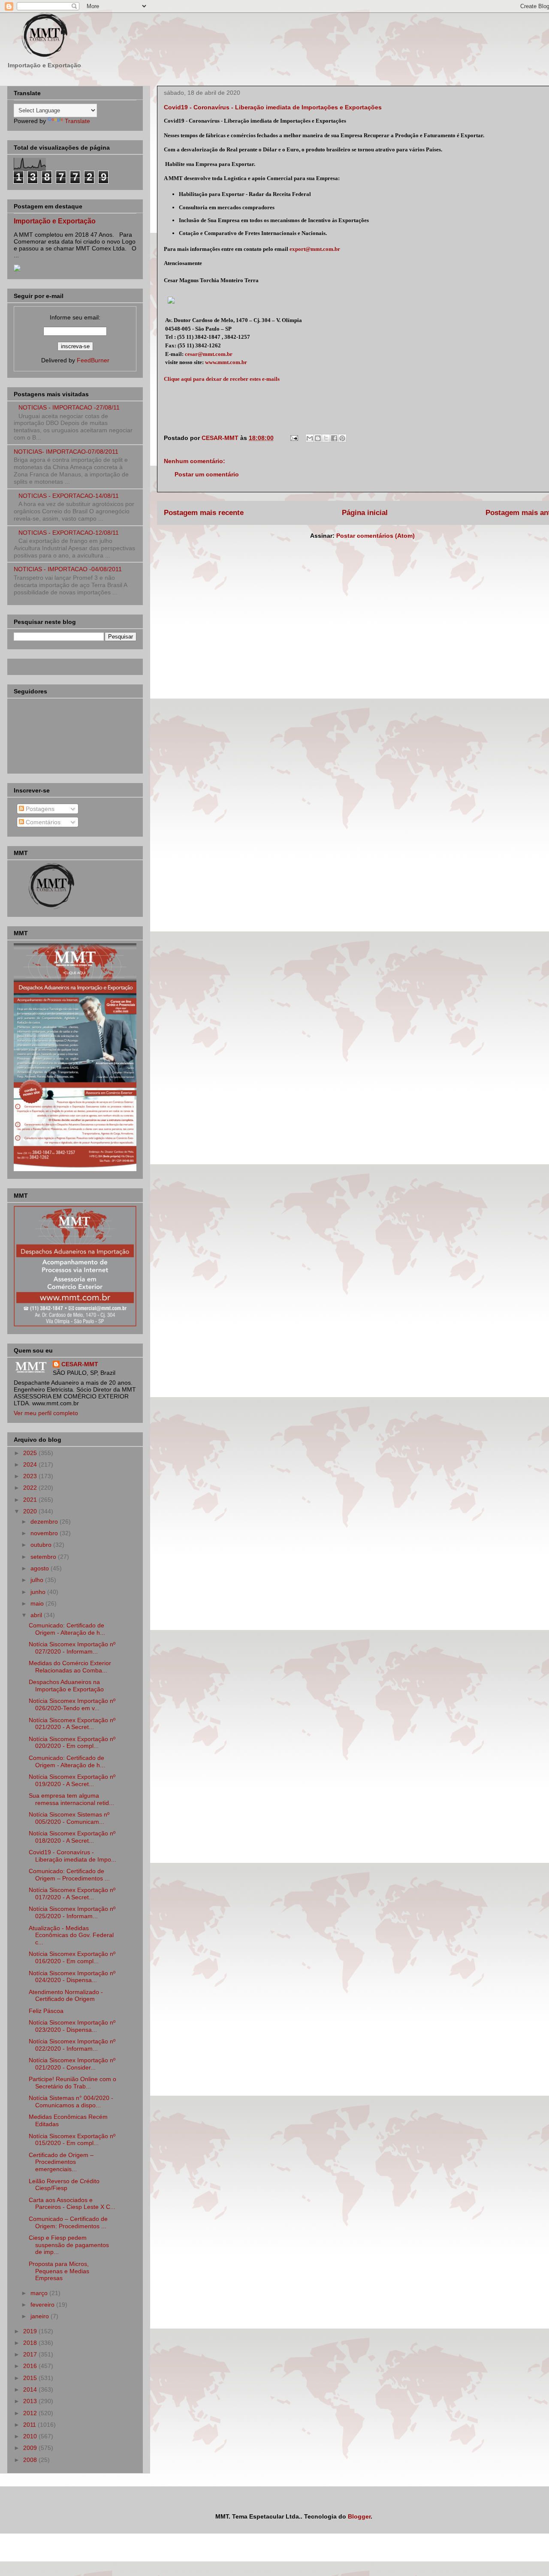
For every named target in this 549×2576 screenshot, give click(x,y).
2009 (31, 2448)
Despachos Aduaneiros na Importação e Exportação (66, 1686)
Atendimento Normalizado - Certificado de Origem (66, 1996)
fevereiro (43, 2305)
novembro (45, 1533)
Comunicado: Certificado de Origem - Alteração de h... (67, 1629)
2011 (30, 2425)
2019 (31, 2331)
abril (37, 1615)
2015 (31, 2378)
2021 (31, 1500)
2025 (31, 1453)
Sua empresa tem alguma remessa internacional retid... (71, 1799)
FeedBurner (93, 360)
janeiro (41, 2316)
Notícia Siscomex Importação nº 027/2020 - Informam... (72, 1648)
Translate (77, 121)
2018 (31, 2343)
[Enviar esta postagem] (294, 438)
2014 (31, 2389)
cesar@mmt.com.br (209, 354)
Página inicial (365, 513)
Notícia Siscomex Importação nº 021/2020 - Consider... (72, 2064)
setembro (44, 1557)
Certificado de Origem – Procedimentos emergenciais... (61, 2162)
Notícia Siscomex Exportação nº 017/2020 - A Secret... (72, 1894)
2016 (31, 2366)
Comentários (42, 822)
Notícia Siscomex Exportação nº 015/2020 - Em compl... (72, 2140)
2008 (31, 2460)
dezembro (45, 1521)
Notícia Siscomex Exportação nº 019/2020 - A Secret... (72, 1780)
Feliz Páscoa (46, 2011)
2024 (31, 1464)
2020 (31, 1511)
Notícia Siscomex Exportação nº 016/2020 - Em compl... (72, 1957)
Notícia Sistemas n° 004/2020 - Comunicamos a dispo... (71, 2101)
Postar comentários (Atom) (376, 536)
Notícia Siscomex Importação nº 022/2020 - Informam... (72, 2045)
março (40, 2293)
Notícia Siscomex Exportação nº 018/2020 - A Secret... (72, 1837)
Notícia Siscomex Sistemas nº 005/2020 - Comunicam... (69, 1818)
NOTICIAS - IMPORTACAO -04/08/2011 (68, 569)
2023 (31, 1476)
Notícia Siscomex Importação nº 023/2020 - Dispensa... (72, 2026)
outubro (42, 1545)
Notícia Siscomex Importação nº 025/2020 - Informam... (72, 1912)
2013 (31, 2401)
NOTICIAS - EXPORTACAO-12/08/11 (69, 533)
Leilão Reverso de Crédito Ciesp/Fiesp (64, 2185)
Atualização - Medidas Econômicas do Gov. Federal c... (71, 1935)
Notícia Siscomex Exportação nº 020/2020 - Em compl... (72, 1743)
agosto (41, 1568)
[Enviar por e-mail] (310, 438)
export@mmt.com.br (315, 249)
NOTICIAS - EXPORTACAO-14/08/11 (69, 496)
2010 (31, 2436)
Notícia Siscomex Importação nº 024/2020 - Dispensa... (72, 1977)
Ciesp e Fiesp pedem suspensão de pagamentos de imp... (69, 2245)
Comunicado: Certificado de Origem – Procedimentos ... (69, 1875)
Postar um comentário (207, 474)
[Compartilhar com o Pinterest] (342, 438)
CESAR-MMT (80, 1364)
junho (39, 1592)
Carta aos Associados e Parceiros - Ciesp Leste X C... (72, 2204)
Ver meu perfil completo (46, 1413)
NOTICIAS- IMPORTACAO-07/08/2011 (66, 452)
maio (38, 1603)
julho (38, 1580)
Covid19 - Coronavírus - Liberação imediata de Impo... (72, 1856)
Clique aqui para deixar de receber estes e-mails (222, 379)
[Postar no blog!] (318, 438)
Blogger (359, 2516)
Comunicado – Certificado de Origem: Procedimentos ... (68, 2222)
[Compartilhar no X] (326, 438)
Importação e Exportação (55, 221)
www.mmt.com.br (226, 362)
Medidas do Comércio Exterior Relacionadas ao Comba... (70, 1667)
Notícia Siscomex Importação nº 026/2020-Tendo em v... (72, 1704)
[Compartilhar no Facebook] (334, 438)
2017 (31, 2354)
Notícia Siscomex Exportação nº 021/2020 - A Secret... (72, 1724)
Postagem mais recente (204, 513)
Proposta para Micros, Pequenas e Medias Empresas (59, 2271)
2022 (31, 1488)
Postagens (39, 809)
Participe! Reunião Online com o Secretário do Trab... (72, 2083)
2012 (31, 2413)
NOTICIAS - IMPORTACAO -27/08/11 (69, 407)
